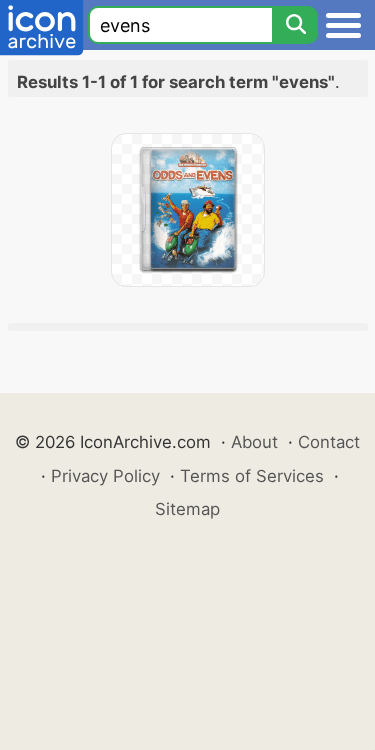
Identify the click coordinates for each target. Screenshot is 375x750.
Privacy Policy (105, 476)
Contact (329, 442)
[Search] (295, 25)
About (254, 442)
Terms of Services (252, 476)
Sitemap (187, 509)
